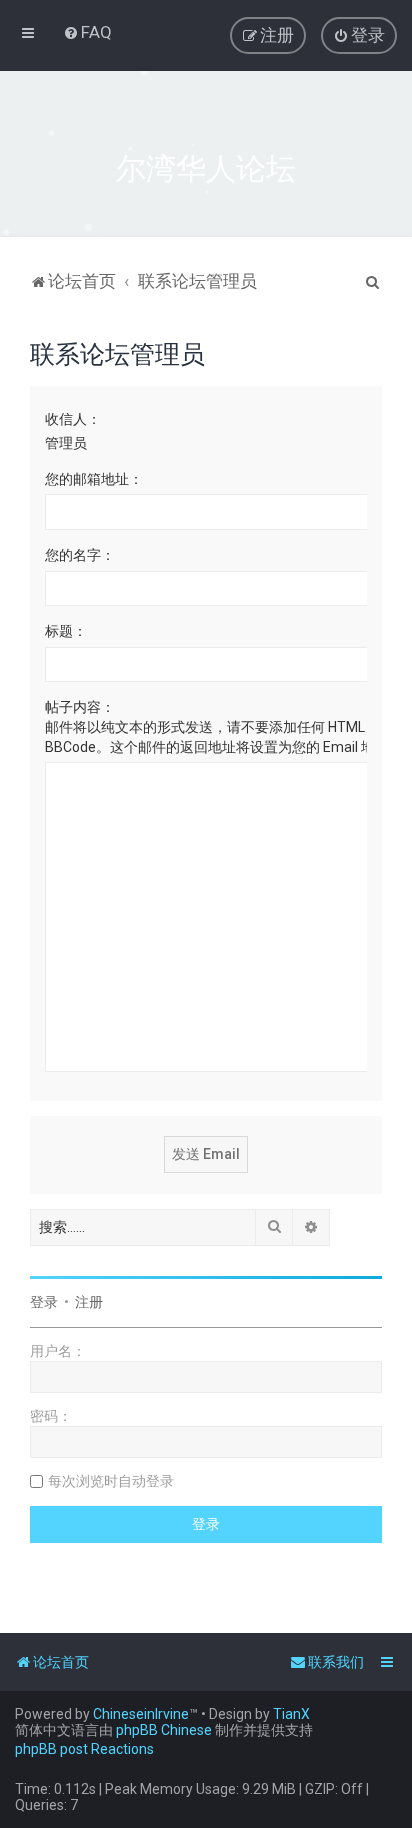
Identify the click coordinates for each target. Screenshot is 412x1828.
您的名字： (80, 555)
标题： (66, 631)
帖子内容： (80, 707)
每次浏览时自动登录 (111, 1481)
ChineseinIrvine (141, 1714)
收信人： (73, 419)
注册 (89, 1302)
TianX (291, 1714)
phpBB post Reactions (84, 1749)
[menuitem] (87, 32)
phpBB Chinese (164, 1730)
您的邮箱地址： (94, 479)
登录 (44, 1302)
